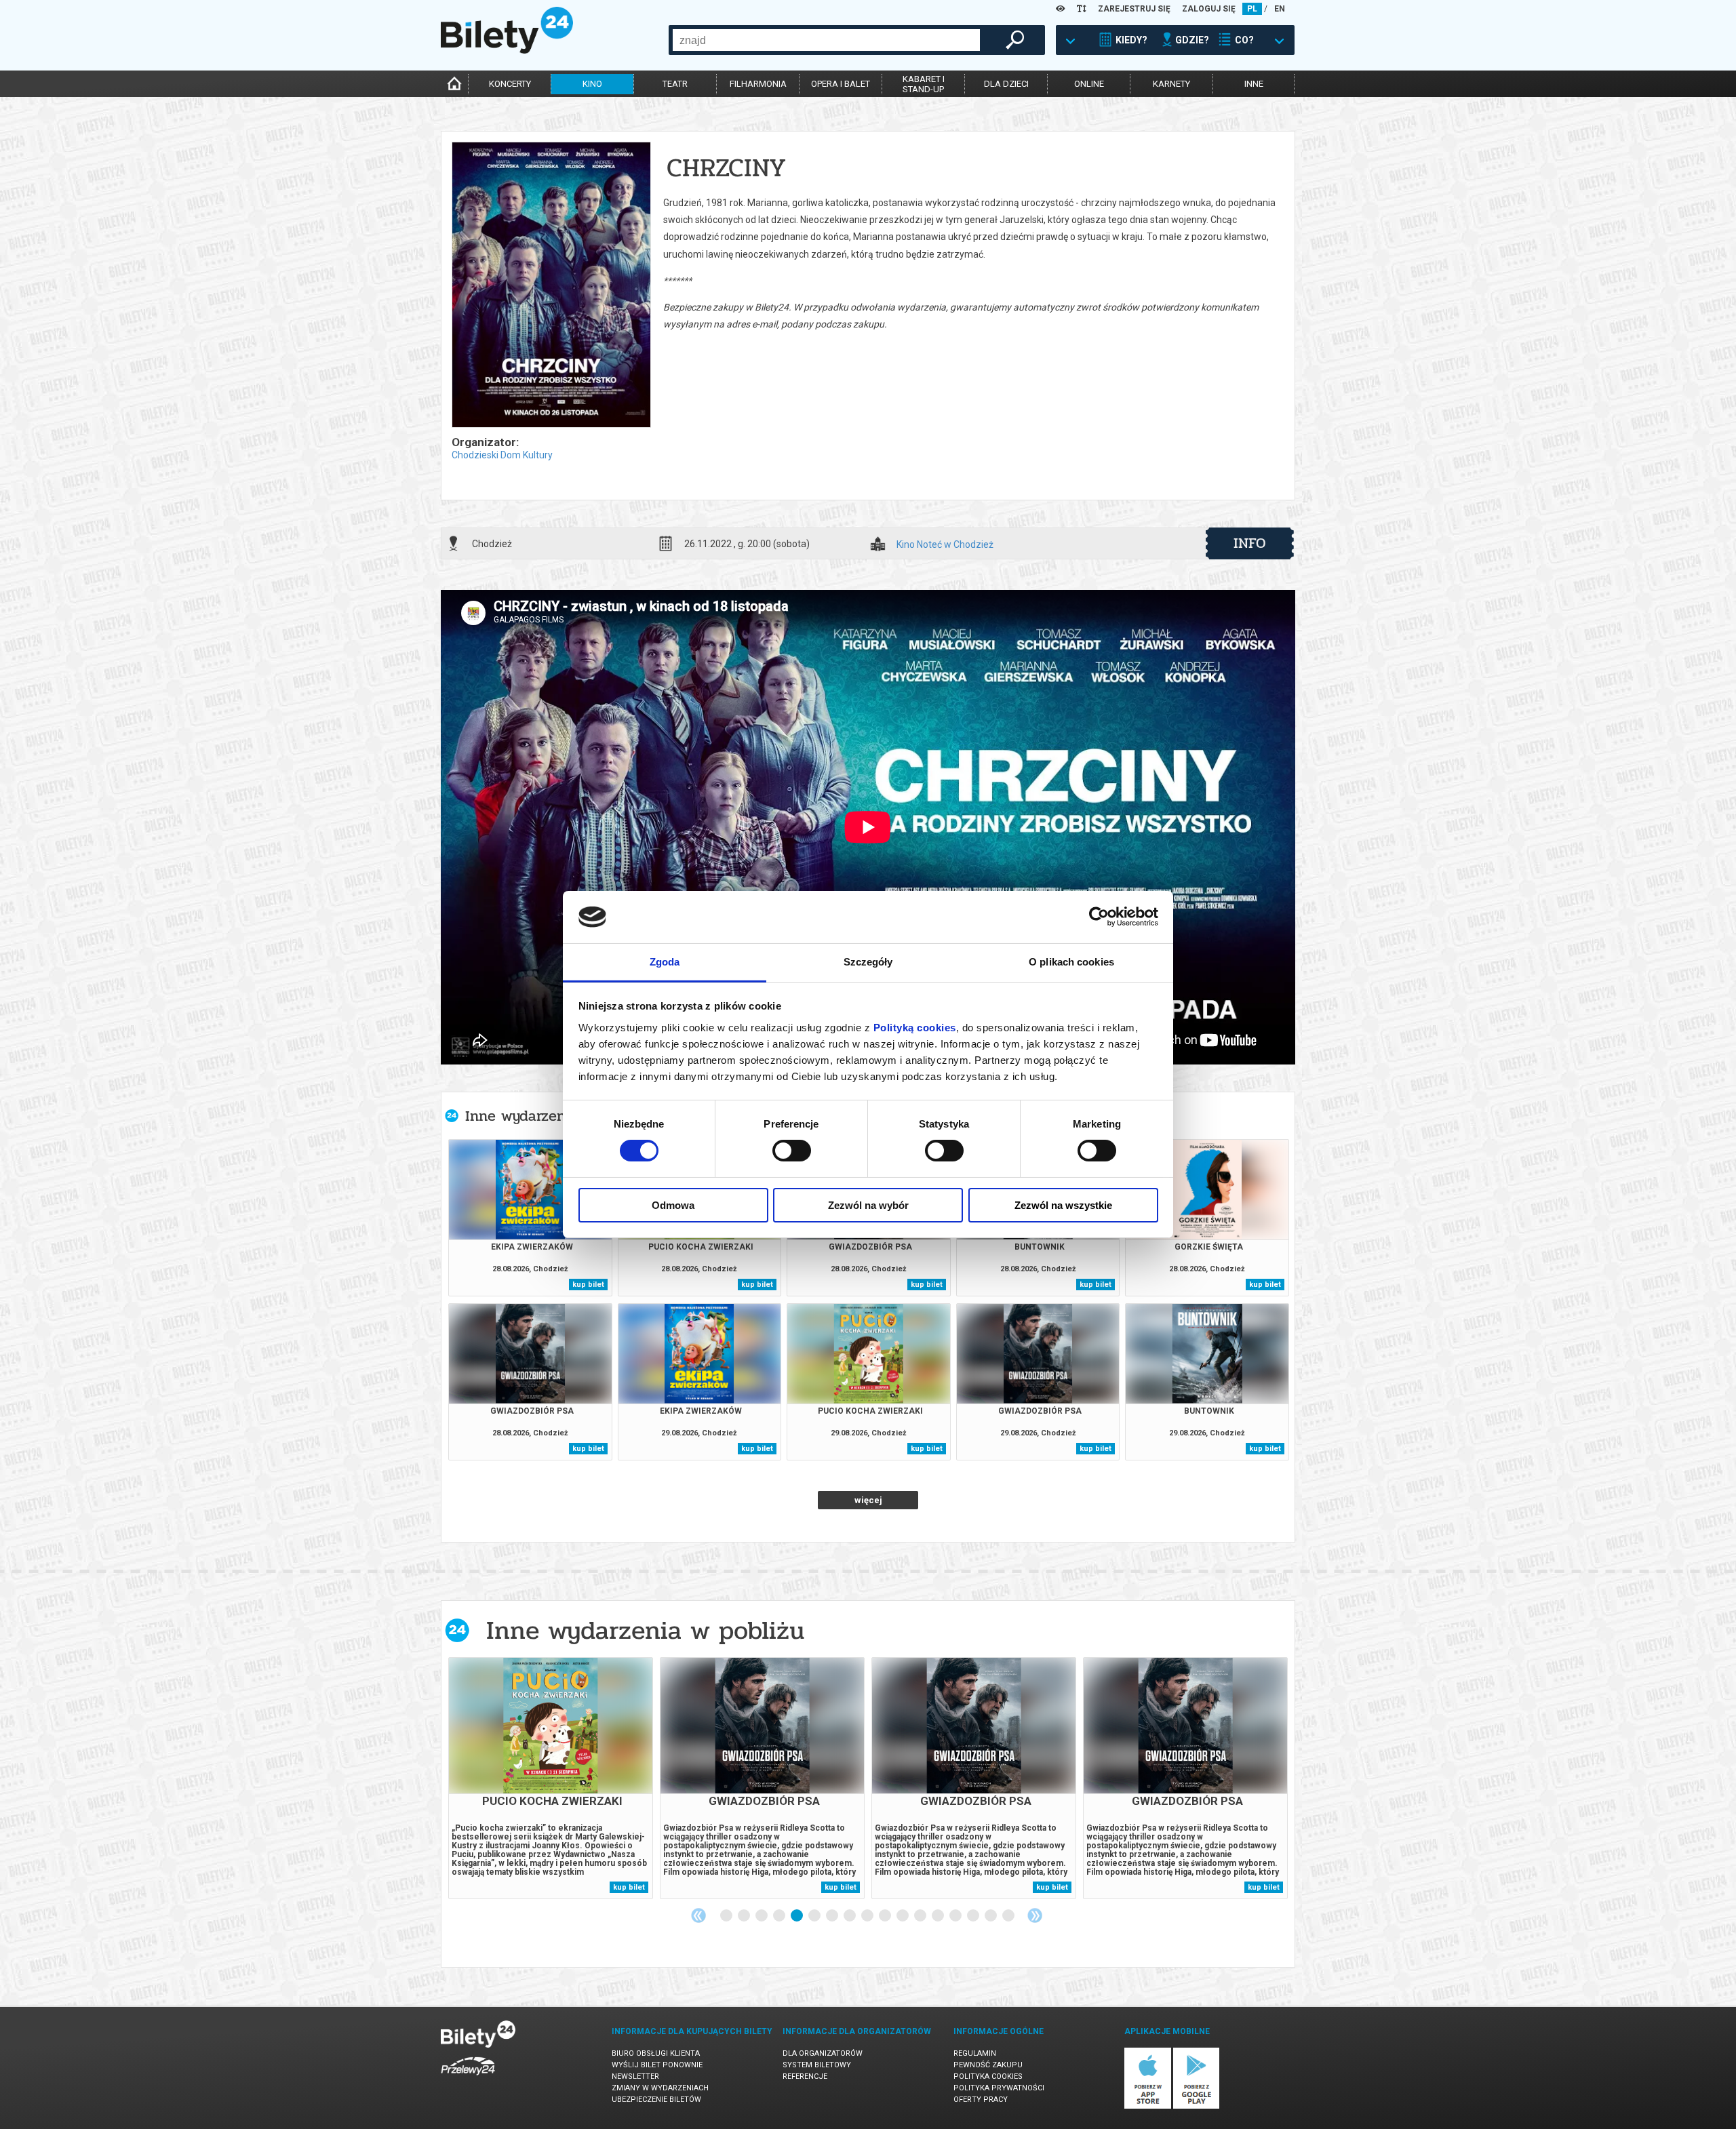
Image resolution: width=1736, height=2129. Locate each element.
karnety (1171, 84)
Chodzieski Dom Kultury (502, 455)
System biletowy (817, 2065)
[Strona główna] (507, 50)
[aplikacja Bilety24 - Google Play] (1197, 2106)
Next (1035, 1915)
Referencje (805, 2076)
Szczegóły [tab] (868, 962)
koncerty (510, 84)
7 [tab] (833, 1916)
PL (1252, 9)
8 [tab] (850, 1916)
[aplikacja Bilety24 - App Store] (1148, 2106)
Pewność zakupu (988, 2065)
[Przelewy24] (468, 2078)
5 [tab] (797, 1916)
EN (1280, 9)
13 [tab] (939, 1916)
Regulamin (975, 2053)
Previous (698, 1915)
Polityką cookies (915, 1028)
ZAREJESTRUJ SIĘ (1134, 9)
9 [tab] (868, 1916)
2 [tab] (745, 1916)
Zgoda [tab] (665, 962)
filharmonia (758, 84)
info (1250, 543)
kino (592, 84)
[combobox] (826, 40)
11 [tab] (903, 1916)
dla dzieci (1006, 84)
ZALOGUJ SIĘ (1209, 9)
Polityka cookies (988, 2076)
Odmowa (673, 1205)
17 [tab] (1009, 1916)
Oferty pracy (981, 2100)
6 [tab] (815, 1916)
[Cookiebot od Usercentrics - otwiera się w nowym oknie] (1099, 917)
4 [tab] (780, 1916)
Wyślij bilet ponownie (657, 2065)
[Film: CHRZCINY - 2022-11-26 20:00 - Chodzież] (551, 286)
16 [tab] (991, 1916)
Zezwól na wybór (868, 1205)
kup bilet (588, 1285)
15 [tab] (974, 1916)
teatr (675, 84)
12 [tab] (921, 1916)
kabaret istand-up (924, 84)
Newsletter (635, 2076)
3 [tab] (762, 1916)
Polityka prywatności (999, 2088)
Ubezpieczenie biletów (656, 2100)
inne (1254, 84)
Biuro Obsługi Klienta (656, 2053)
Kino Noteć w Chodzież (945, 545)
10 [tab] (886, 1916)
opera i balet (841, 84)
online (1089, 84)
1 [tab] (727, 1916)
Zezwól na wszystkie (1063, 1205)
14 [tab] (956, 1916)
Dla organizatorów (823, 2053)
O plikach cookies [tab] (1071, 962)
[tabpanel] (551, 1778)
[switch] (792, 1151)
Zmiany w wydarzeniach (660, 2088)
